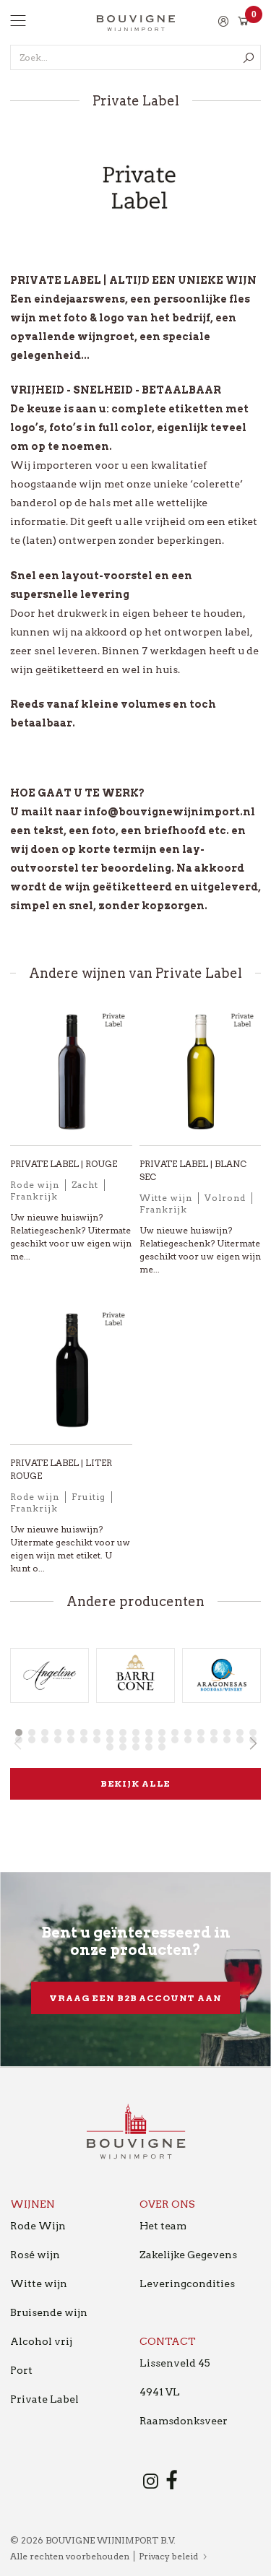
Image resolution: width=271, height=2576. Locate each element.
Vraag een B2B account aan (135, 1998)
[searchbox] (135, 57)
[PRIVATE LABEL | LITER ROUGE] (71, 1376)
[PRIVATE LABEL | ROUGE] (71, 1078)
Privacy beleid (168, 2556)
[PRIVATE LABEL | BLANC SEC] (201, 1078)
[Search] (248, 57)
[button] (19, 1732)
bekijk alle (135, 1783)
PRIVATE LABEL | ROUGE (64, 1164)
